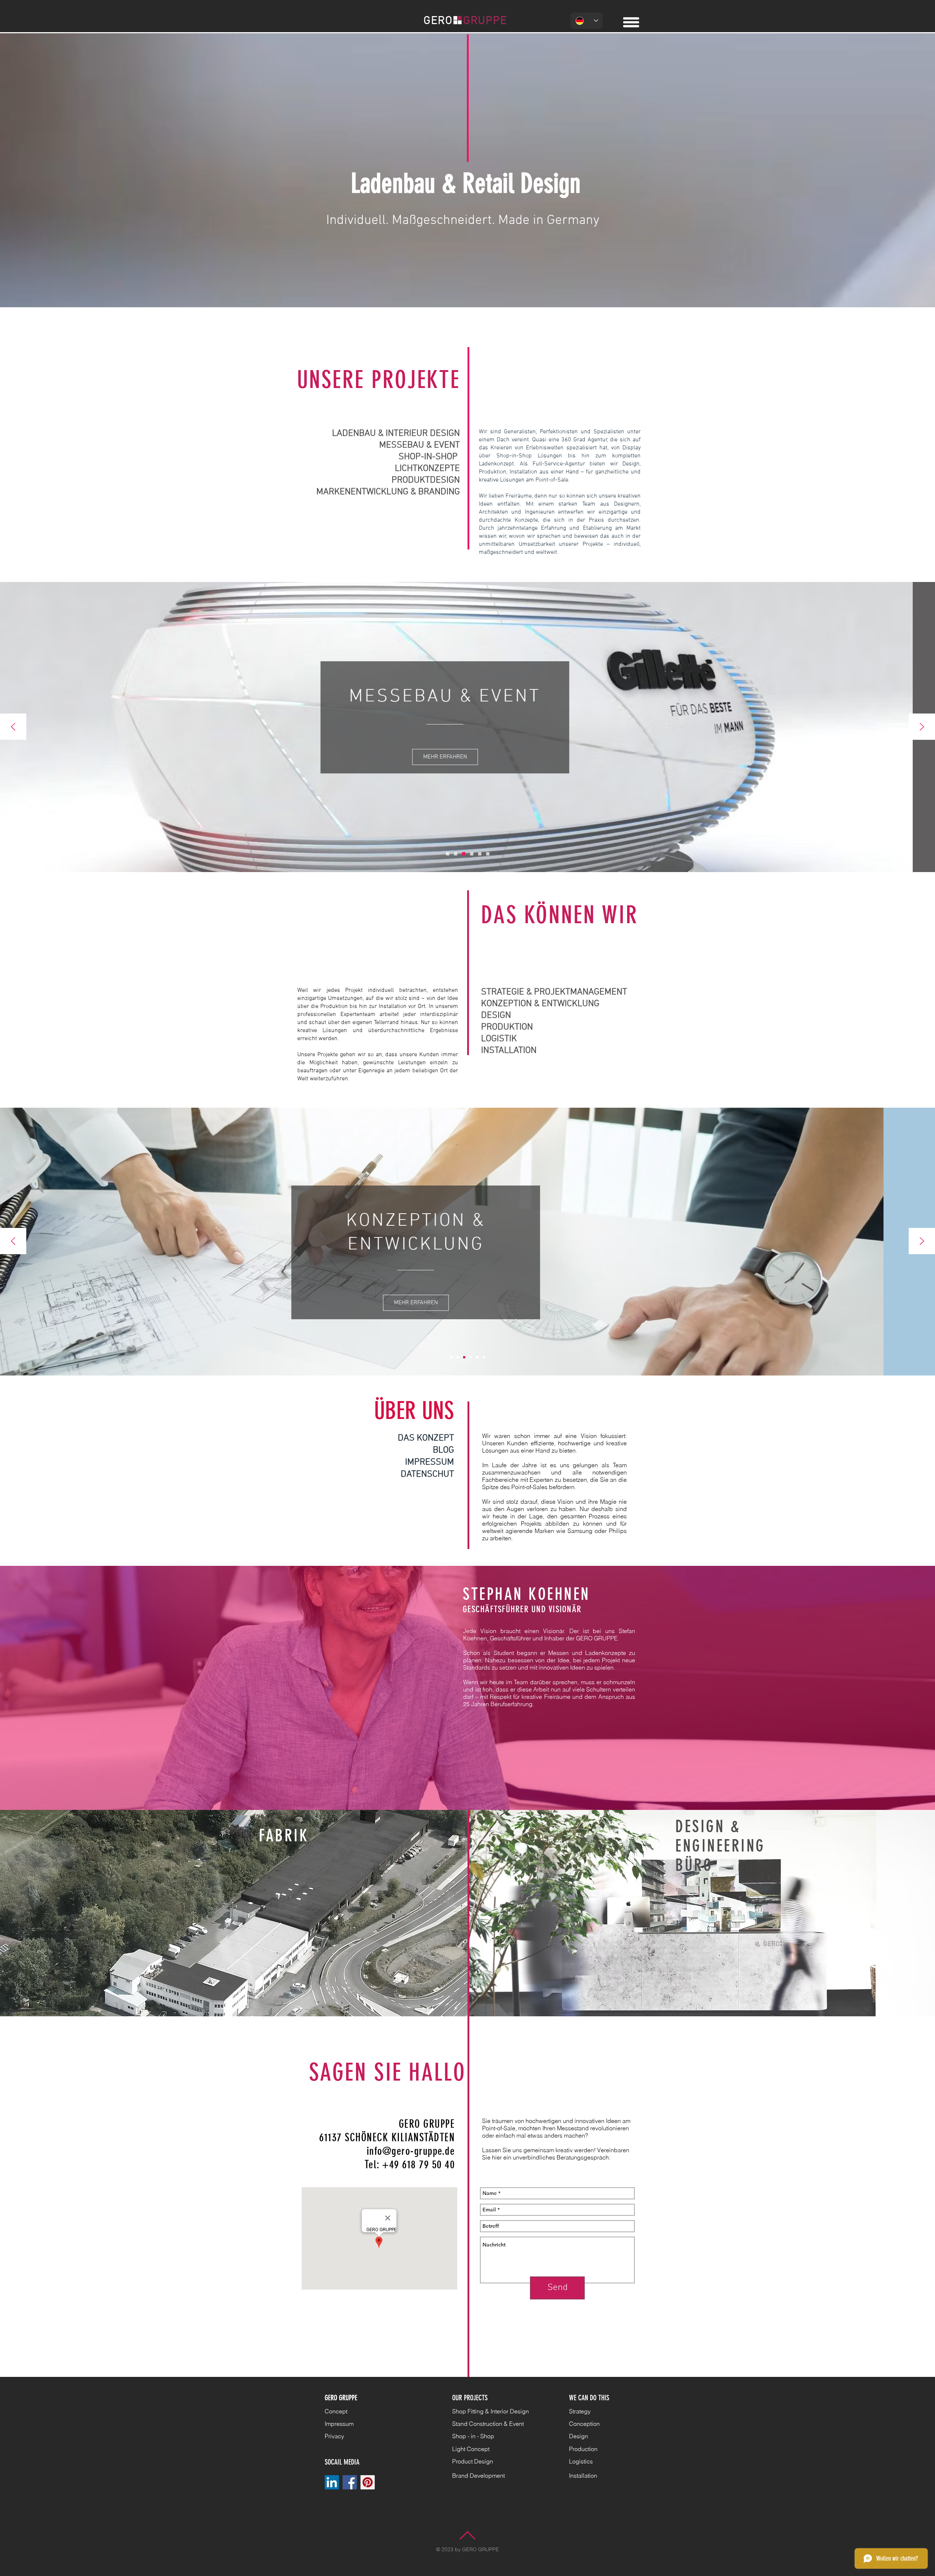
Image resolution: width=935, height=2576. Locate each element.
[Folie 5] (484, 1357)
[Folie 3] (464, 854)
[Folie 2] (464, 1357)
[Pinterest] (368, 2482)
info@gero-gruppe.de (411, 2151)
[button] (631, 22)
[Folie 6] (477, 1357)
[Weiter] (922, 727)
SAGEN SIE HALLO (388, 2072)
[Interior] (448, 854)
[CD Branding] (488, 854)
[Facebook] (350, 2482)
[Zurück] (13, 727)
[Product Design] (480, 854)
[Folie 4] (471, 1357)
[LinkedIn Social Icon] (332, 2482)
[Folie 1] (451, 1357)
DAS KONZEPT (426, 1438)
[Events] (456, 854)
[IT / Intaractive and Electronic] (472, 854)
